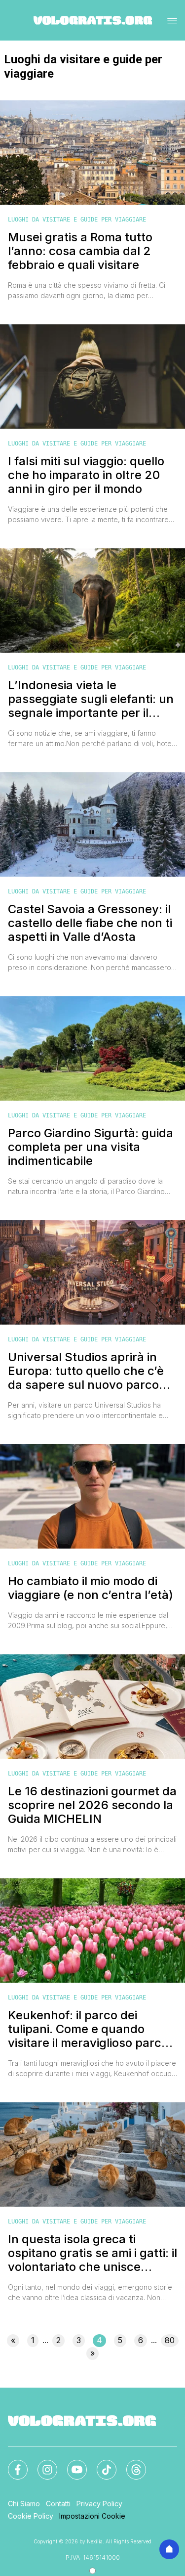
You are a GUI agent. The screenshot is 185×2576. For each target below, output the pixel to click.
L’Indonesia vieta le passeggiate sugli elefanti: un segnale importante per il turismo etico (91, 699)
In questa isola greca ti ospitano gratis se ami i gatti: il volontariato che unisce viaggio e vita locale (92, 2253)
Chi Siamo (24, 2504)
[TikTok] (101, 2464)
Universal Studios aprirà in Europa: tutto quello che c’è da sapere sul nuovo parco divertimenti (86, 1371)
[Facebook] (12, 2464)
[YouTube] (71, 2464)
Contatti (58, 2504)
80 (170, 2340)
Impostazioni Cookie (92, 2516)
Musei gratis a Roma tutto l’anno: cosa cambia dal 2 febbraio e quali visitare (80, 251)
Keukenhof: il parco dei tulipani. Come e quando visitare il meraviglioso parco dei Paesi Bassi (88, 2029)
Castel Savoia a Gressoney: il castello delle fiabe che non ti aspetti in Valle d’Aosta (90, 923)
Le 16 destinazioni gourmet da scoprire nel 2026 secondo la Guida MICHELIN (92, 1805)
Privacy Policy (99, 2504)
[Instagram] (41, 2464)
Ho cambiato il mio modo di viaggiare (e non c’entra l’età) (91, 1588)
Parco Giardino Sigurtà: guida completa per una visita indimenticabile (91, 1147)
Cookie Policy (31, 2516)
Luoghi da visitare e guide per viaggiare (77, 220)
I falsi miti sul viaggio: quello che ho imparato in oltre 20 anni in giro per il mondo (86, 475)
